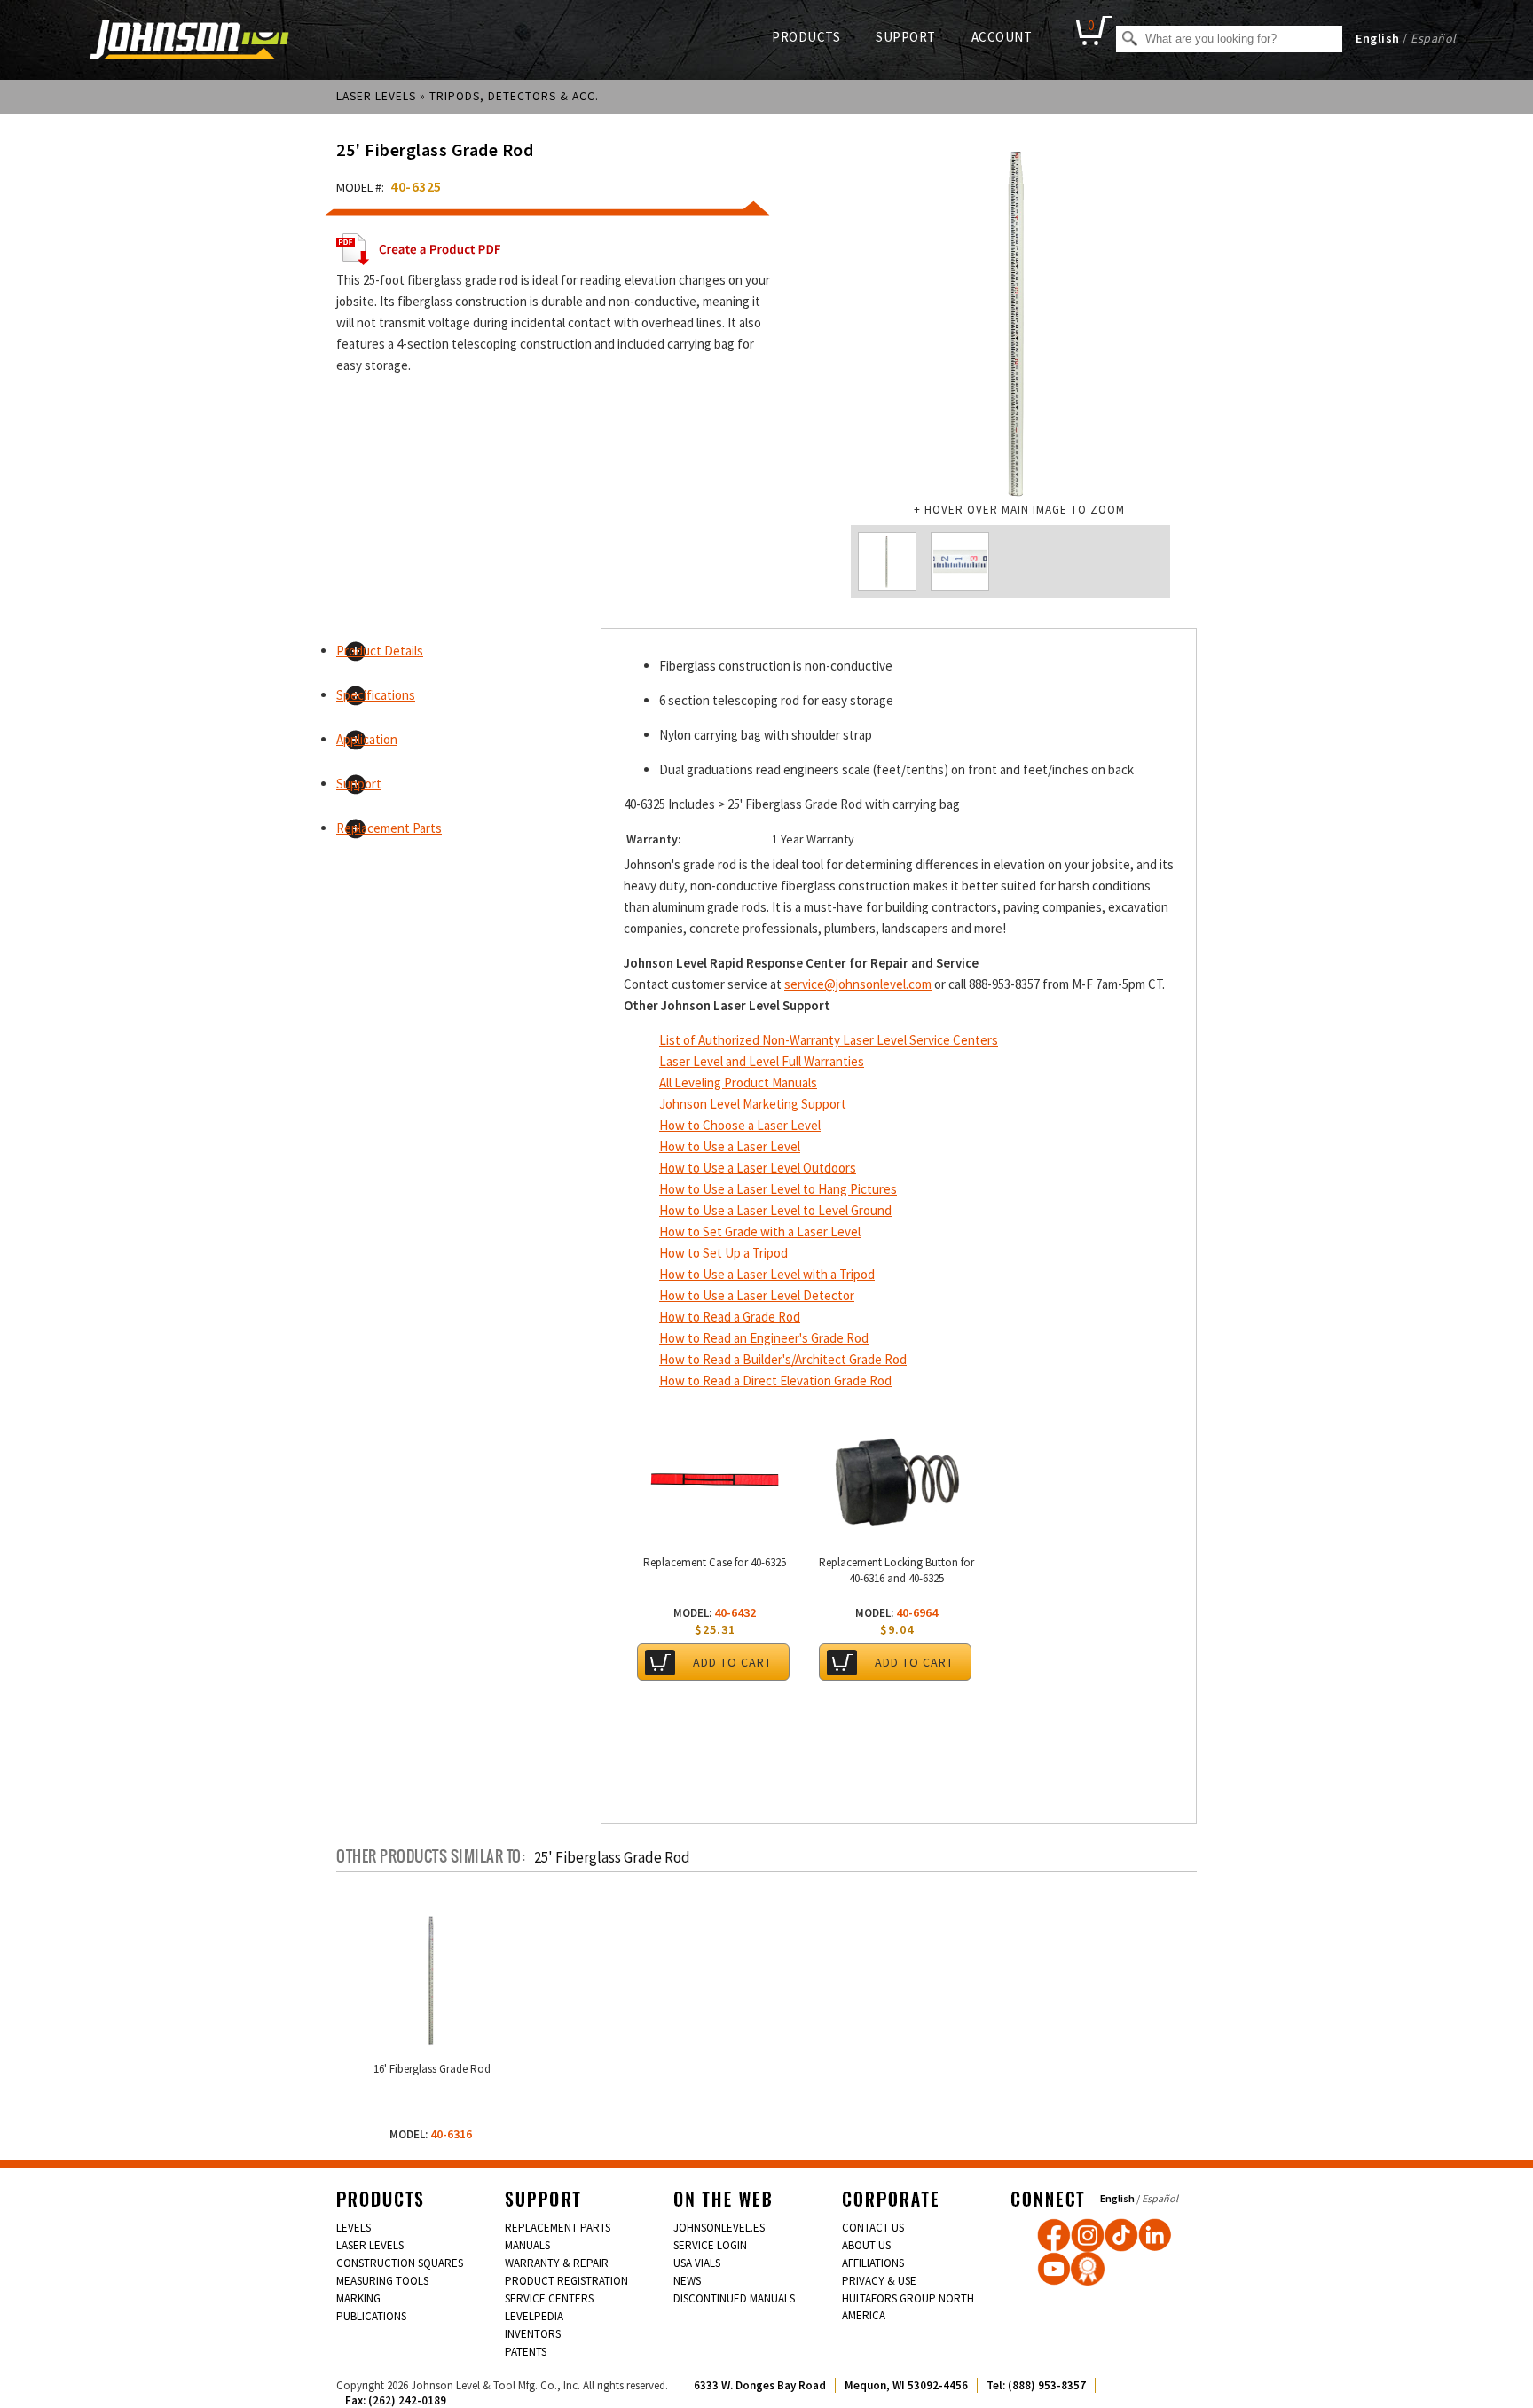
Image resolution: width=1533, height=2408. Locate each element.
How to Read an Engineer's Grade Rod (764, 1338)
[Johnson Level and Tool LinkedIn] (1155, 2235)
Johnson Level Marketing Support (753, 1104)
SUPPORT (906, 37)
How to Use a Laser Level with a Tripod (767, 1274)
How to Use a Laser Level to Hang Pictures (778, 1189)
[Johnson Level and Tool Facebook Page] (1054, 2235)
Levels (354, 2228)
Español (1434, 38)
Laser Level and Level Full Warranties (762, 1061)
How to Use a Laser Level (730, 1146)
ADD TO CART (732, 1662)
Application (367, 739)
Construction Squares (400, 2263)
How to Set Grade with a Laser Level (760, 1231)
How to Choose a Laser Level (740, 1125)
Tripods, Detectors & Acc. (514, 96)
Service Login (710, 2245)
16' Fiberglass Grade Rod (432, 2069)
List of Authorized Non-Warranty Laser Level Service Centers (829, 1040)
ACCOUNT (1002, 37)
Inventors (533, 2334)
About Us (866, 2245)
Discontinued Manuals (734, 2298)
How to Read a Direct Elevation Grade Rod (775, 1380)
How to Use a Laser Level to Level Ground (775, 1210)
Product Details (380, 651)
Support (359, 784)
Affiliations (873, 2263)
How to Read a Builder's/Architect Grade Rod (783, 1359)
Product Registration (566, 2281)
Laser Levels (376, 96)
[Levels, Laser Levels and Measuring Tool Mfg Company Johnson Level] (189, 42)
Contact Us (873, 2228)
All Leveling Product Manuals (738, 1082)
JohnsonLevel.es (719, 2228)
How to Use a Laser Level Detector (757, 1295)
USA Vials (697, 2263)
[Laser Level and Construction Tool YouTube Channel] (1054, 2269)
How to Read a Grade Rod (730, 1317)
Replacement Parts (389, 828)
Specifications (376, 695)
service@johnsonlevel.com (858, 984)
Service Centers (549, 2298)
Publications (371, 2316)
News (687, 2281)
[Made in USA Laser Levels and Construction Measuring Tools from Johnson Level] (1088, 2235)
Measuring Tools (382, 2281)
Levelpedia (534, 2316)
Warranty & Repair (557, 2263)
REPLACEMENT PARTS (558, 2228)
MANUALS (527, 2245)
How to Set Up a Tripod (723, 1253)
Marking (358, 2298)
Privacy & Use (879, 2281)
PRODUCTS (806, 37)
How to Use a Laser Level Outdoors (758, 1168)
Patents (526, 2352)
